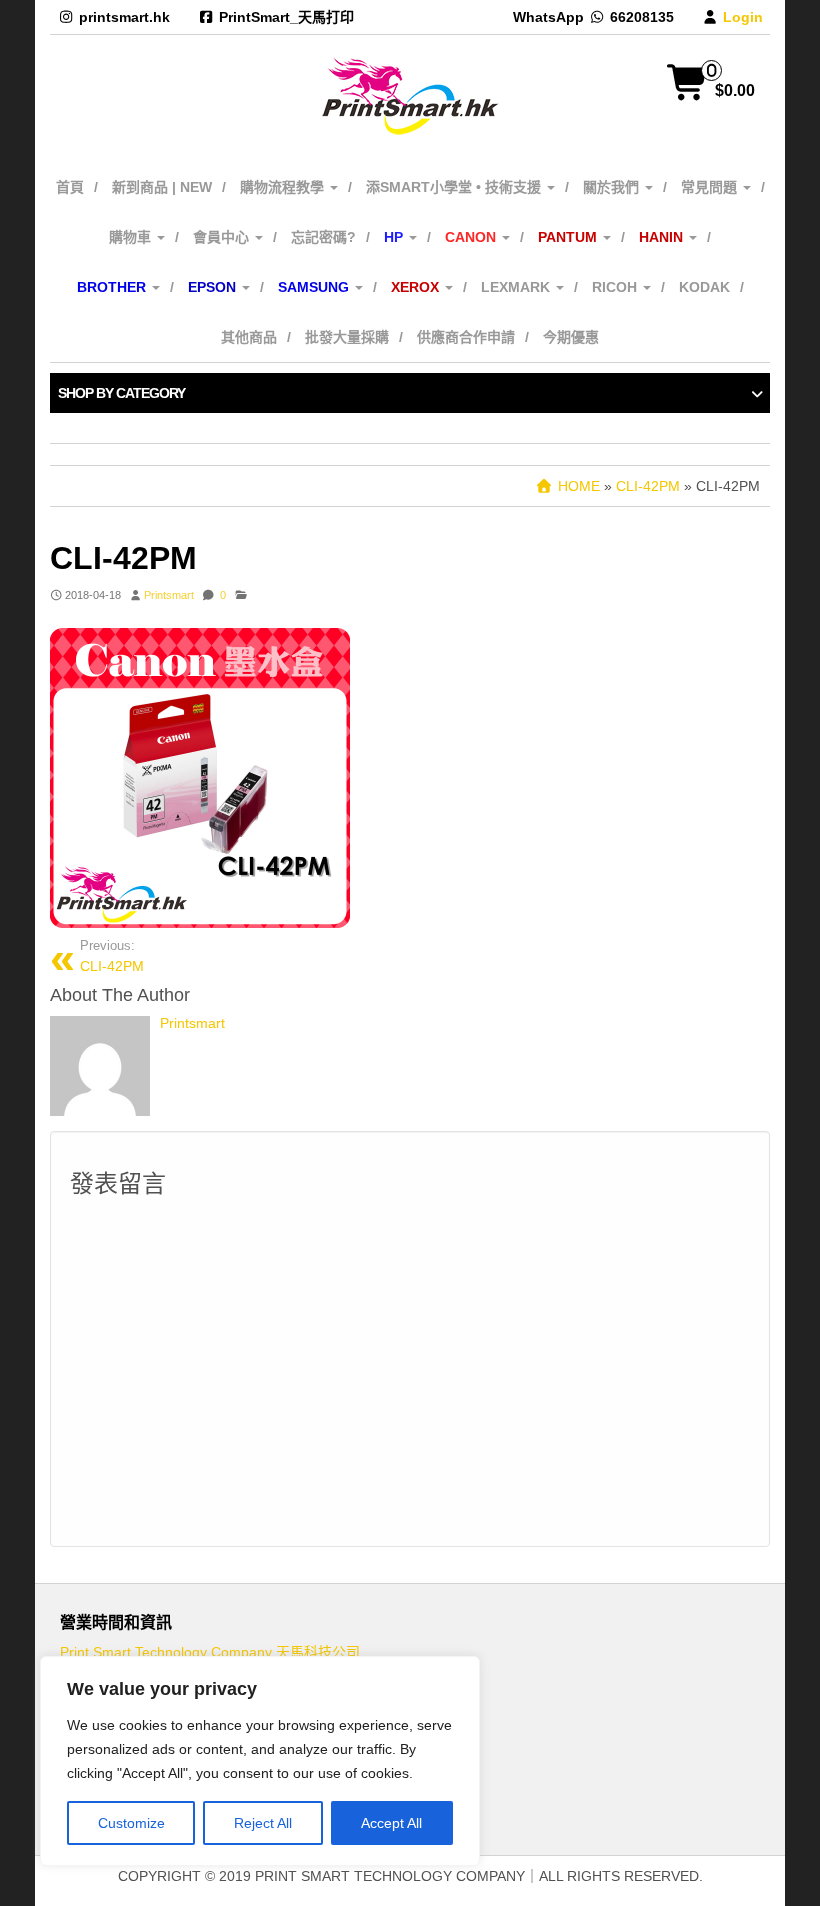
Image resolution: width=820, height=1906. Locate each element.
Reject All (263, 1823)
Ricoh (616, 287)
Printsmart (169, 595)
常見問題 (711, 187)
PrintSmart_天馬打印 (286, 17)
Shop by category (121, 393)
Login (743, 17)
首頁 (70, 187)
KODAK (704, 287)
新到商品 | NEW (162, 187)
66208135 (642, 17)
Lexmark (517, 287)
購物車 (132, 237)
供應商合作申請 (466, 337)
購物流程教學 (284, 187)
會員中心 (223, 237)
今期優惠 (571, 337)
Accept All (391, 1823)
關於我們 (613, 187)
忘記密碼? (323, 237)
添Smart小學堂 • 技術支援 (455, 187)
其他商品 (249, 337)
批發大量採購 (347, 337)
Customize (131, 1823)
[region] (260, 1761)
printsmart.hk (124, 17)
